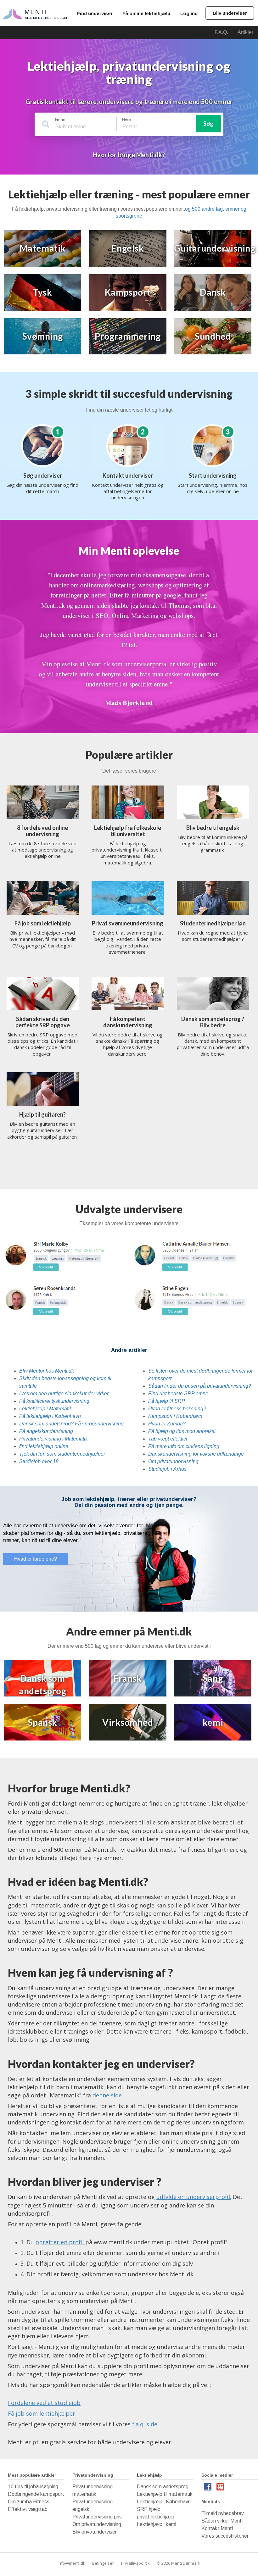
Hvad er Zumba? (167, 1424)
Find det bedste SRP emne (178, 1393)
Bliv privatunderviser (95, 2532)
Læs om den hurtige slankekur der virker (64, 1393)
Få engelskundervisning (46, 1431)
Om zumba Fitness (29, 2502)
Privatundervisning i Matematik (53, 1439)
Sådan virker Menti (222, 2521)
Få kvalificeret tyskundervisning (54, 1401)
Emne (60, 119)
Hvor (127, 119)
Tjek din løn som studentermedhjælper (62, 1454)
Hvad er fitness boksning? (177, 1409)
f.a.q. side (145, 2424)
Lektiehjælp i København (164, 2502)
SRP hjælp (149, 2509)
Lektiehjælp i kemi (157, 2524)
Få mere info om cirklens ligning (184, 1446)
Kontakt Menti (217, 2528)
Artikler (245, 32)
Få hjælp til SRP (167, 1401)
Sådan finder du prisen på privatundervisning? (200, 1386)
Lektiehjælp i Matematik (46, 1409)
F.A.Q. (221, 32)
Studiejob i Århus (167, 1469)
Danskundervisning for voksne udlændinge (196, 1454)
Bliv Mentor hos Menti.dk (47, 1371)
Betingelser (103, 2563)
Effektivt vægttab (28, 2509)
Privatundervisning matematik (93, 2490)
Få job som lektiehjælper (42, 2413)
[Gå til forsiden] (35, 13)
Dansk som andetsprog (163, 2487)
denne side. (108, 2095)
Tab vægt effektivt (168, 1439)
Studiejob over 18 (39, 1461)
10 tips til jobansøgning (33, 2487)
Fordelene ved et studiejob (44, 2403)
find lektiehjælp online (44, 1446)
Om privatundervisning (173, 1461)
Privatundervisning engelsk (93, 2505)
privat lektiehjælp (156, 2517)
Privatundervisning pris (97, 2517)
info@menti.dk (71, 2563)
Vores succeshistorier (225, 2536)
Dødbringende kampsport (36, 2494)
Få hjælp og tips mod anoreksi (182, 1431)
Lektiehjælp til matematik (165, 2494)
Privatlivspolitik (135, 2563)
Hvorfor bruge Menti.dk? (129, 155)
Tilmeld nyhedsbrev (223, 2513)
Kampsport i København (175, 1416)
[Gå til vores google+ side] (220, 2488)
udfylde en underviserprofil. (194, 2197)
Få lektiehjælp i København (50, 1416)
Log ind (189, 13)
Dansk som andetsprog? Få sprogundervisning (71, 1424)
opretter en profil (60, 2242)
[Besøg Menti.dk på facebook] (208, 2488)
